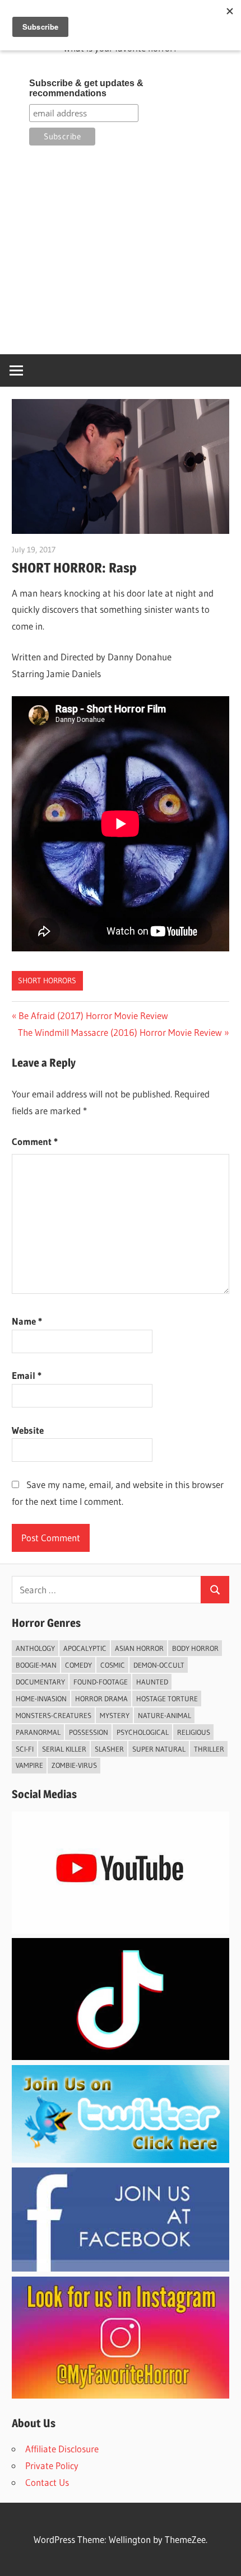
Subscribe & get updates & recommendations (86, 88)
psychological (143, 1732)
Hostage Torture (167, 1698)
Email (27, 1375)
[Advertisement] (121, 250)
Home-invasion (41, 1698)
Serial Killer (64, 1749)
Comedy (78, 1665)
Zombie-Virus (74, 1765)
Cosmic (113, 1665)
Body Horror (195, 1648)
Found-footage (101, 1682)
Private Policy (52, 2465)
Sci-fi (25, 1749)
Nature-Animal (164, 1715)
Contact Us (47, 2482)
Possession (89, 1732)
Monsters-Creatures (54, 1715)
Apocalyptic (85, 1648)
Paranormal (38, 1732)
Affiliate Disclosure (62, 2449)
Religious (194, 1732)
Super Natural (159, 1749)
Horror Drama (101, 1698)
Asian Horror (139, 1648)
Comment (35, 1141)
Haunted (152, 1682)
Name (27, 1321)
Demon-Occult (159, 1665)
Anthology (35, 1648)
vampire (29, 1765)
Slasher (109, 1749)
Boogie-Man (36, 1665)
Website (28, 1430)
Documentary (40, 1682)
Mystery (115, 1715)
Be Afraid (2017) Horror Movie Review (93, 1015)
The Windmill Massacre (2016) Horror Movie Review (120, 1032)
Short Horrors (47, 980)
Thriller (209, 1749)
